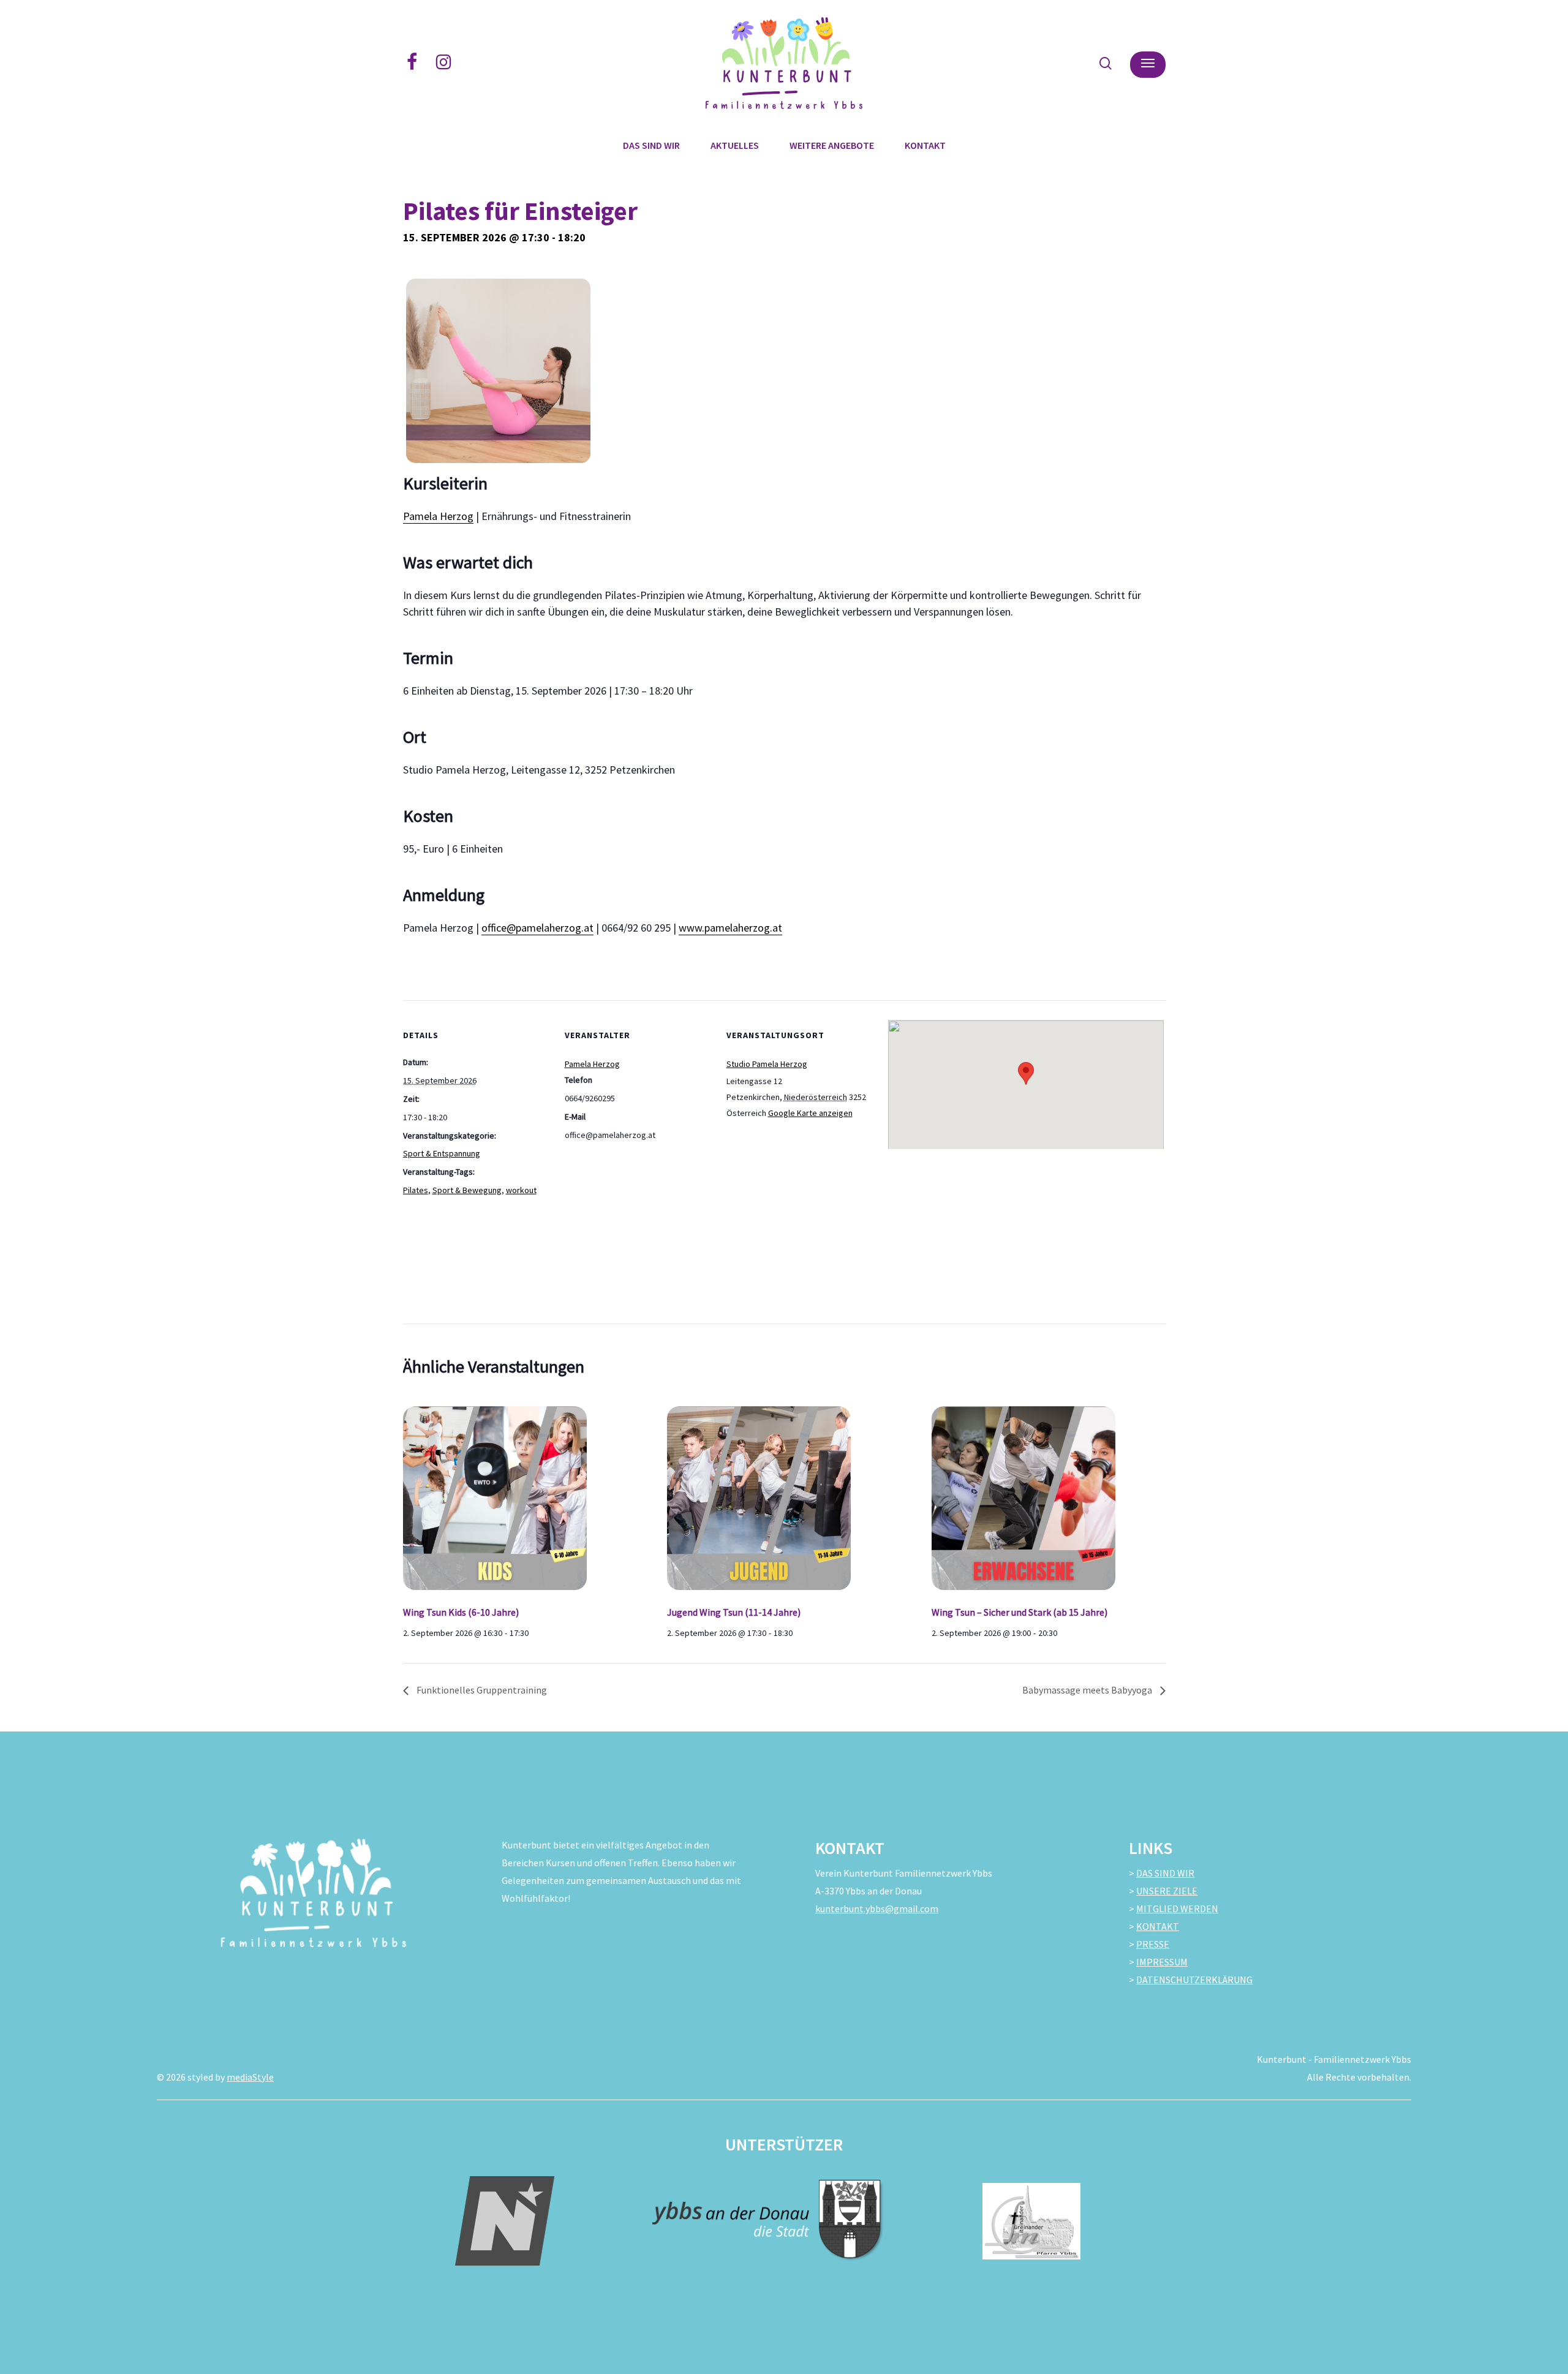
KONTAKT (1158, 1926)
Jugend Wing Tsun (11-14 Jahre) (734, 1612)
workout (521, 1190)
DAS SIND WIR (1165, 1873)
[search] (1106, 63)
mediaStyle (250, 2077)
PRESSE (1153, 1944)
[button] (1148, 63)
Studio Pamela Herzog (767, 1064)
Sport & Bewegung (467, 1190)
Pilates (416, 1190)
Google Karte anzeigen (810, 1113)
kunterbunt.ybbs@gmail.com (877, 1909)
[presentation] (520, 1495)
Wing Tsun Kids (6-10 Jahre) (461, 1612)
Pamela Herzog (438, 516)
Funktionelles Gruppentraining (481, 1690)
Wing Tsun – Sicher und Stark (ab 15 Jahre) (1020, 1612)
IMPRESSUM (1162, 1962)
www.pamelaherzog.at (730, 928)
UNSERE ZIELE (1167, 1891)
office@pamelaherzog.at (537, 928)
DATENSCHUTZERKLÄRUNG (1194, 1980)
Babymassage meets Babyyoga (1088, 1690)
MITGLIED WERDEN (1177, 1909)
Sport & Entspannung (442, 1153)
